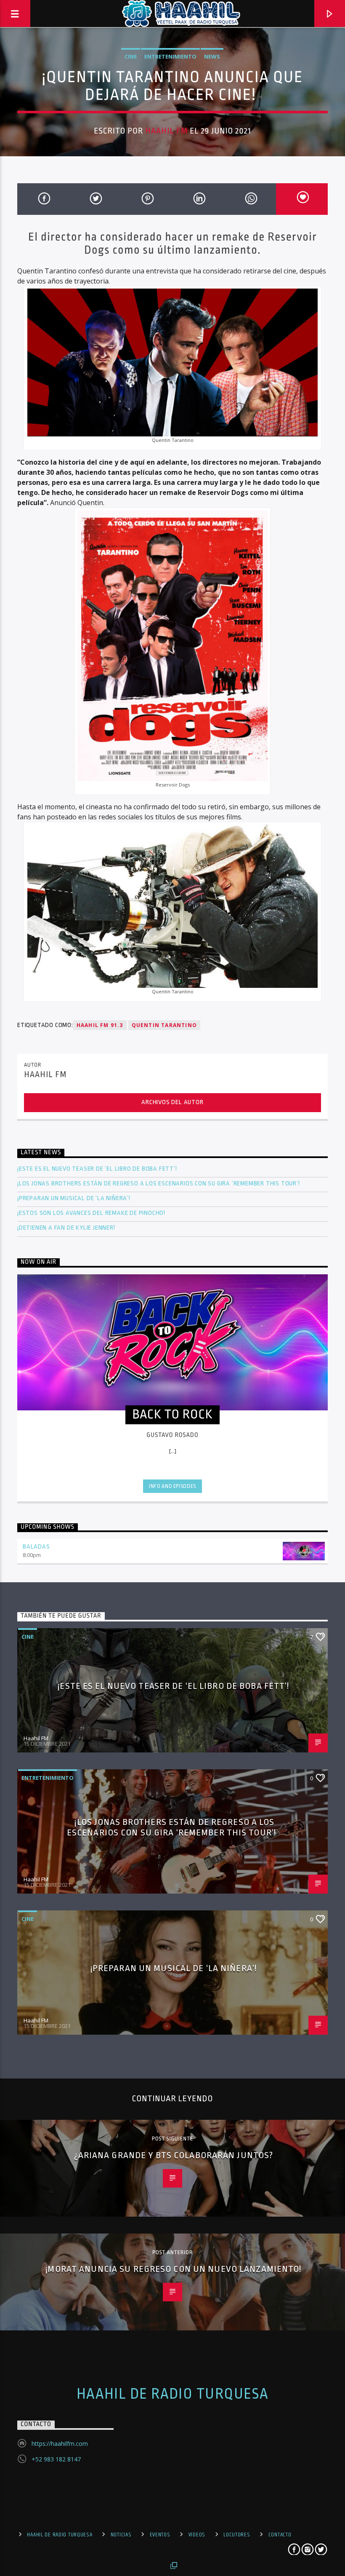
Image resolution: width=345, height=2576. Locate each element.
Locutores (237, 2535)
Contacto (280, 2535)
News (212, 56)
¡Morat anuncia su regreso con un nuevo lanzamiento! (174, 2269)
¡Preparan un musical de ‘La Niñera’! (75, 1198)
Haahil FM (166, 131)
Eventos (160, 2535)
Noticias (121, 2535)
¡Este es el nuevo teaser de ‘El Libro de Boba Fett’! (98, 1169)
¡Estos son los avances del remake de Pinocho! (91, 1213)
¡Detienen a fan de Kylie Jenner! (66, 1228)
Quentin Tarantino (164, 1025)
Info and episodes (172, 1486)
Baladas (36, 1547)
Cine (131, 56)
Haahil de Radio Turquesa (173, 2394)
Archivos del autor (172, 1102)
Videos (197, 2535)
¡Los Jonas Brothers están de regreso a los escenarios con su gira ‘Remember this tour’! (159, 1184)
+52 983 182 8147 (56, 2459)
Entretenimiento (170, 56)
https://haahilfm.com (60, 2444)
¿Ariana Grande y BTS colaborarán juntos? (175, 2155)
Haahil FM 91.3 (100, 1025)
